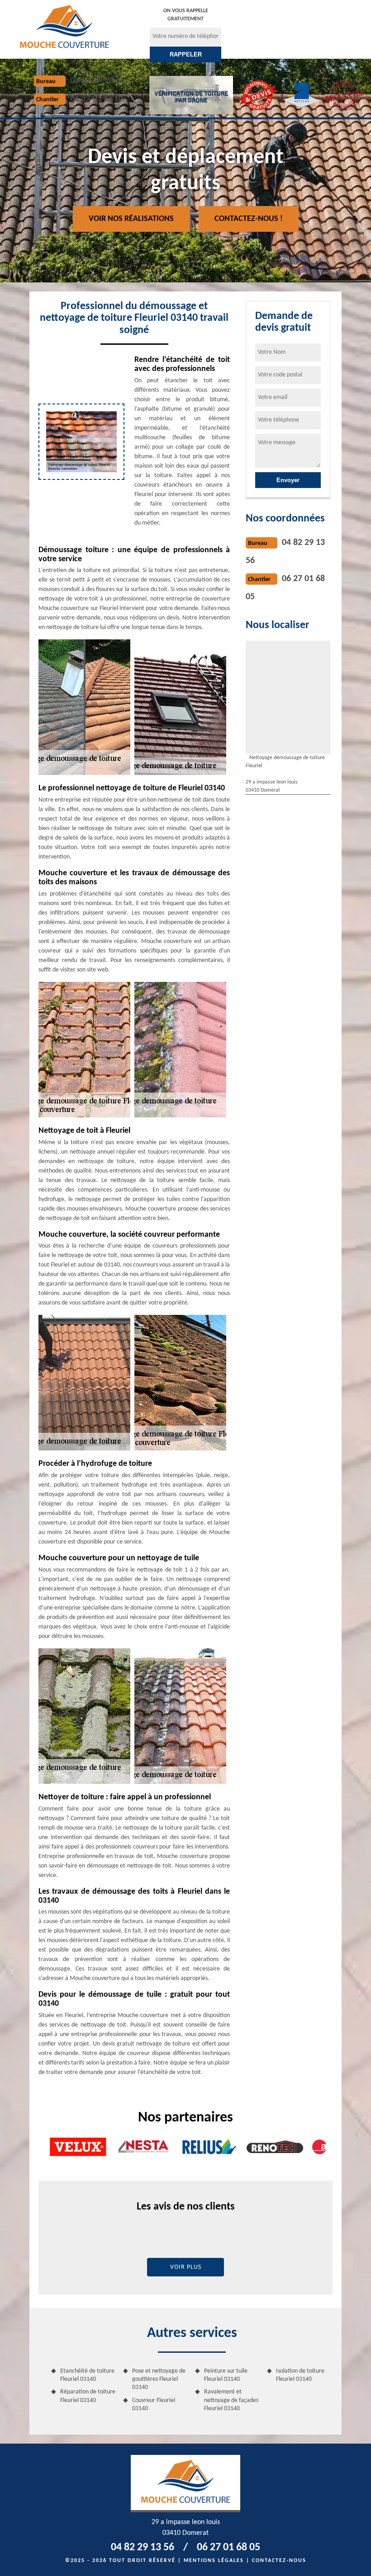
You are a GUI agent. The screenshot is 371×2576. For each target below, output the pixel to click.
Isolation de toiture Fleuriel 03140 (300, 2375)
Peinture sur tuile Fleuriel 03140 (226, 2375)
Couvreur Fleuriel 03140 (154, 2405)
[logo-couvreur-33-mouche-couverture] (64, 26)
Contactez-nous (279, 2561)
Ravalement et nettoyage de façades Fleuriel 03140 (231, 2400)
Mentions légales (214, 2561)
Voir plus (186, 2267)
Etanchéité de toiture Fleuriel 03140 (87, 2375)
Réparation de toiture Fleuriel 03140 (88, 2396)
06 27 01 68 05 (97, 99)
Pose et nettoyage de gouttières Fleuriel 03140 (159, 2379)
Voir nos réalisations (131, 219)
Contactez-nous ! (249, 219)
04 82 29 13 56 (97, 81)
